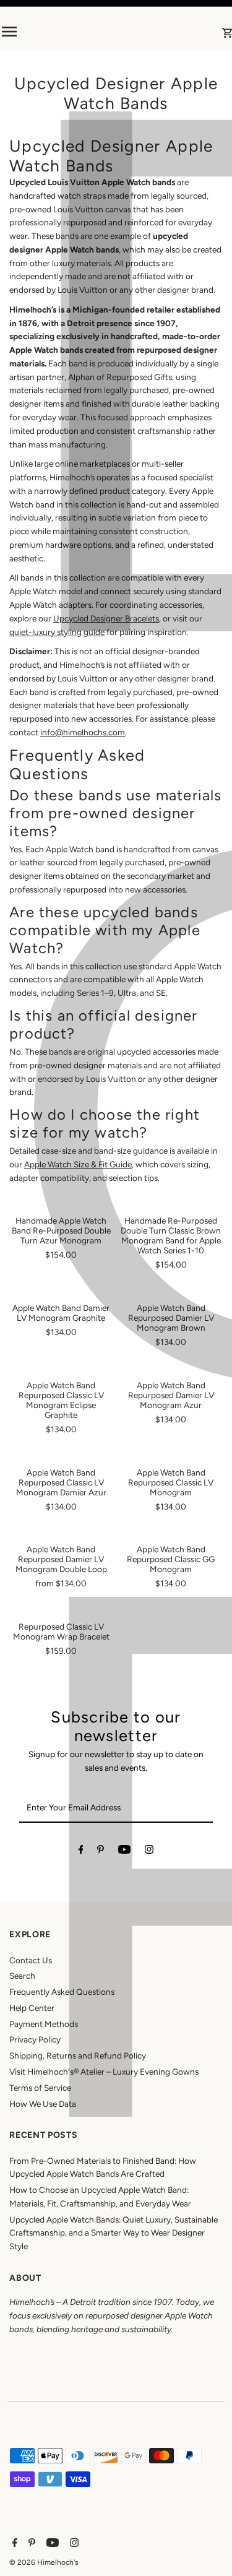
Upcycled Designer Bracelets (106, 618)
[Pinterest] (101, 1852)
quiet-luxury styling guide (57, 632)
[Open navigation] (42, 32)
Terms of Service (40, 2088)
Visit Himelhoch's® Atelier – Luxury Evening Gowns (104, 2072)
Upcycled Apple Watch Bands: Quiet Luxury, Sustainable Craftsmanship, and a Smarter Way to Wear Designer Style (114, 2233)
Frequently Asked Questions (62, 1992)
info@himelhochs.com (83, 732)
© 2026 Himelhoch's (44, 2562)
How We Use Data (43, 2104)
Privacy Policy (35, 2039)
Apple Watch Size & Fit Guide (78, 1164)
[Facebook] (81, 1852)
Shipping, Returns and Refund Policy (78, 2055)
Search (22, 1976)
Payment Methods (44, 2024)
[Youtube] (124, 1852)
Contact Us (31, 1960)
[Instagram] (149, 1852)
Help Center (32, 2008)
